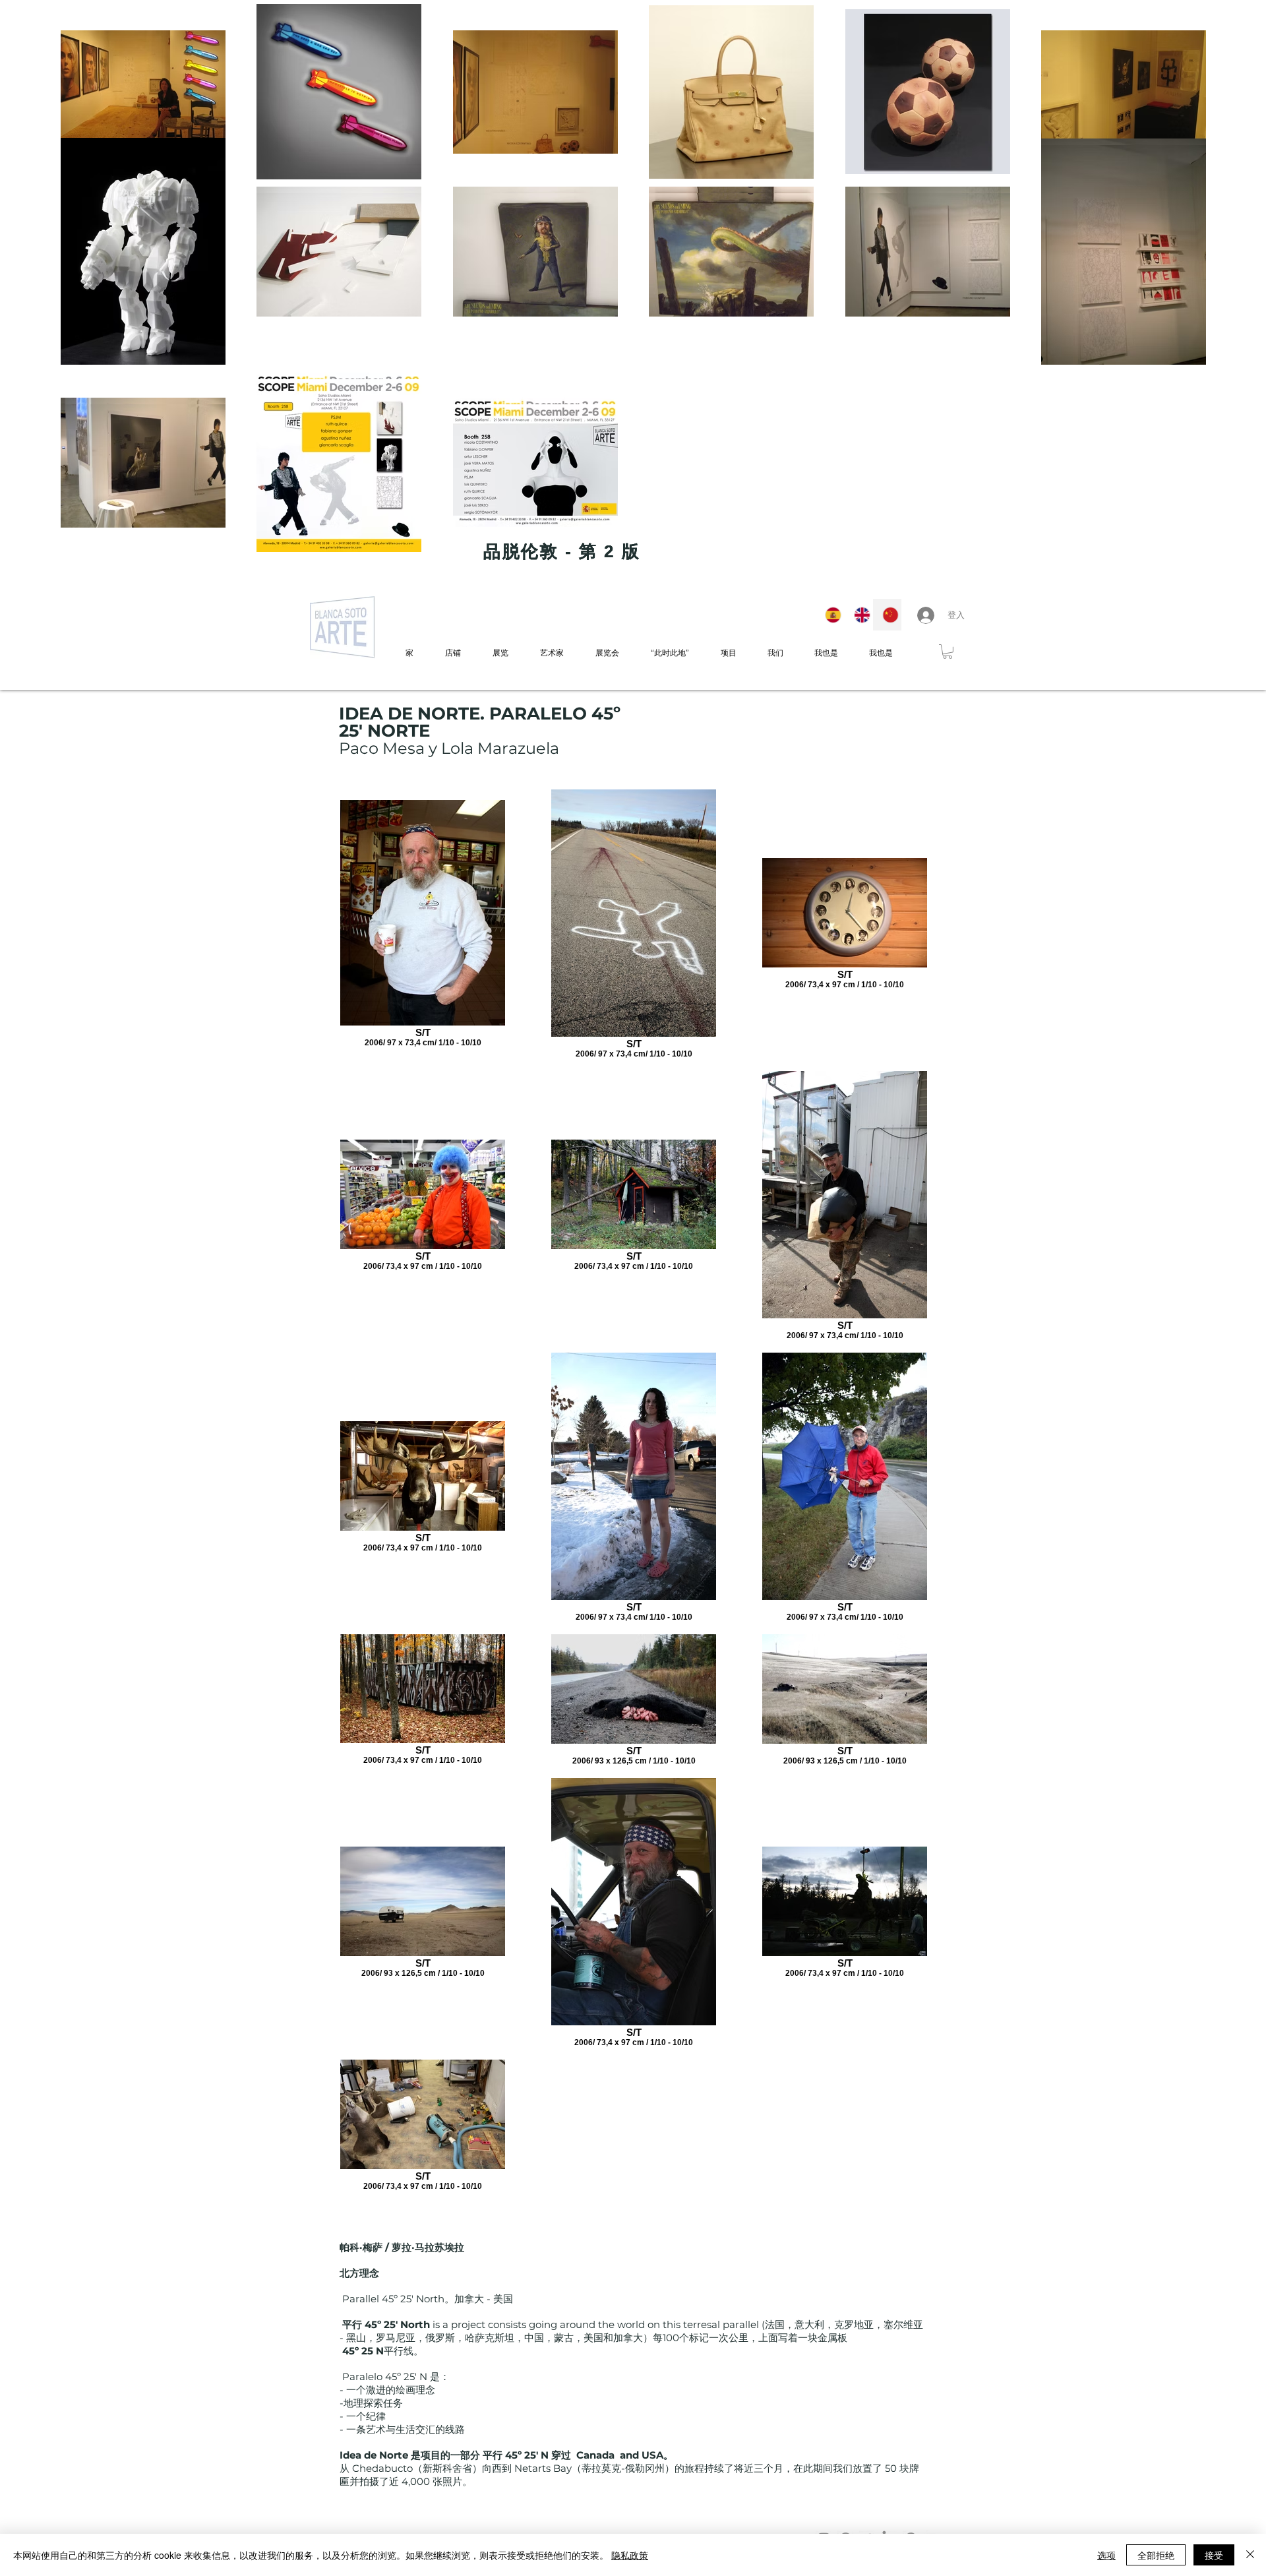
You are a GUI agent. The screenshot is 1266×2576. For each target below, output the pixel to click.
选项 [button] (1106, 2555)
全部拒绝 (1156, 2555)
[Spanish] (830, 615)
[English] (859, 615)
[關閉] (1250, 2555)
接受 (1214, 2555)
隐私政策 (630, 2555)
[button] (948, 652)
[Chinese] (887, 615)
